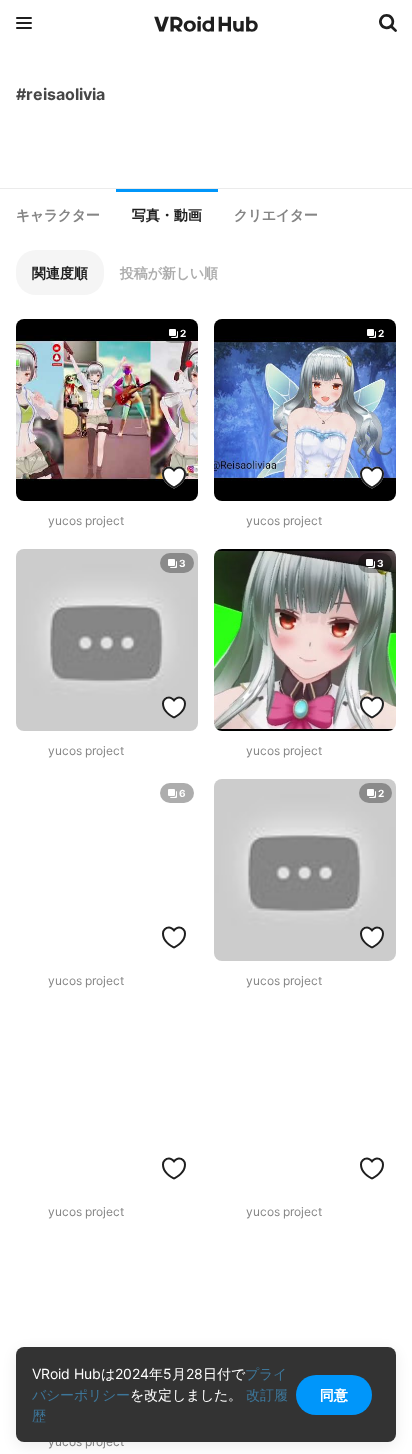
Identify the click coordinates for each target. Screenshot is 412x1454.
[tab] (58, 215)
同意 (334, 1394)
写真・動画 (167, 215)
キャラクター (58, 215)
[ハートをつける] (174, 477)
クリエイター (276, 215)
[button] (60, 272)
